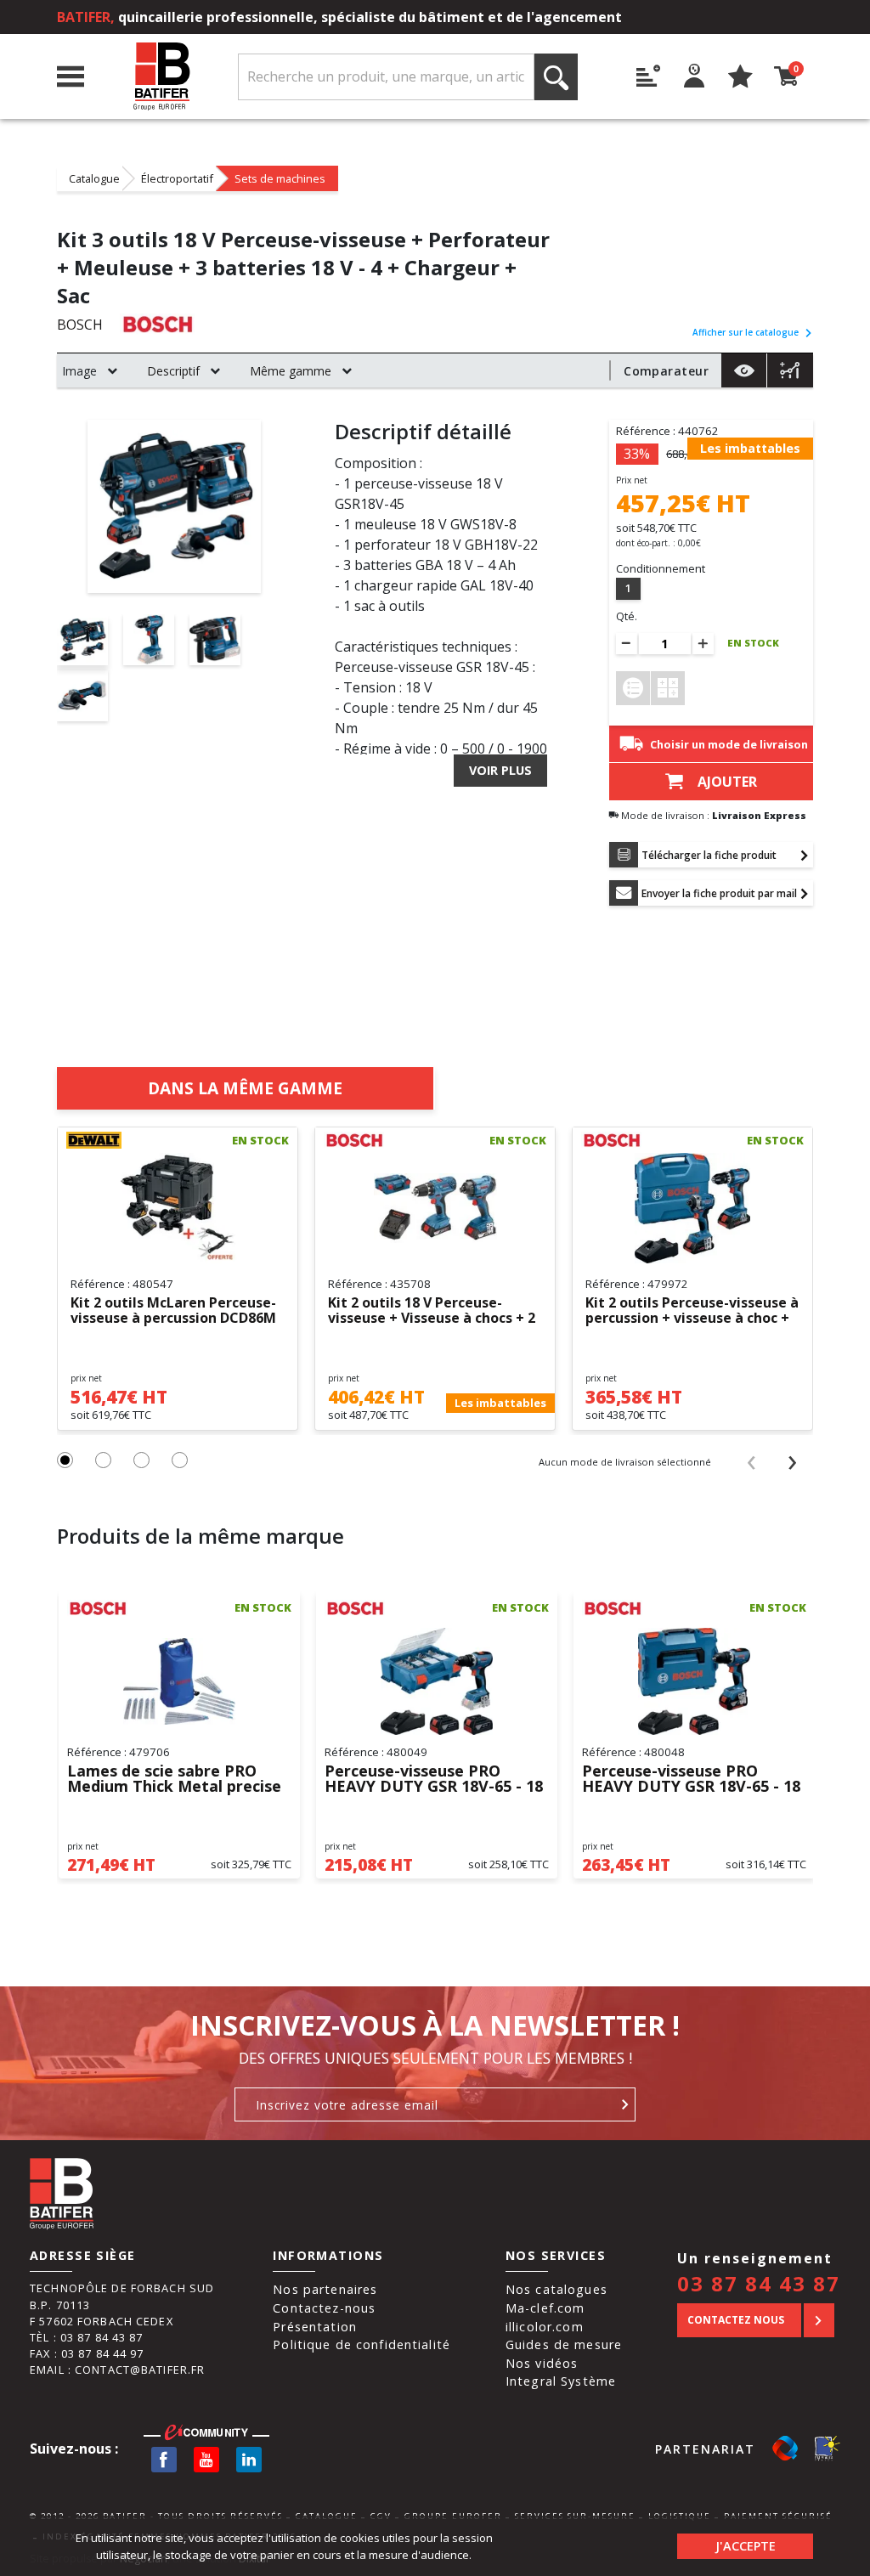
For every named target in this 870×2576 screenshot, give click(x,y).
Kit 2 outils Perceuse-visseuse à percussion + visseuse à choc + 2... (692, 1311)
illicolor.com (545, 2327)
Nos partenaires (325, 2289)
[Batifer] (161, 77)
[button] (65, 1460)
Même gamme (291, 371)
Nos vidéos (542, 2363)
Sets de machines (280, 178)
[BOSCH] (158, 324)
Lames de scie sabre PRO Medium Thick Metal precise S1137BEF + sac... (174, 1779)
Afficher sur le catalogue (746, 332)
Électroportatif (177, 178)
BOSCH (80, 325)
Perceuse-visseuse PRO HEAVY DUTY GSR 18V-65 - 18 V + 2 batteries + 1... (434, 1779)
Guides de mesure (564, 2344)
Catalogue (94, 178)
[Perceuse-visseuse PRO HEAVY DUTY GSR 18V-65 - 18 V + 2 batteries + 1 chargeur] (694, 1681)
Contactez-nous (324, 2308)
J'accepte (746, 2546)
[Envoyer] (626, 2104)
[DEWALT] (104, 1140)
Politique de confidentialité (362, 2344)
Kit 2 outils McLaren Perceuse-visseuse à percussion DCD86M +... (173, 1311)
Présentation (315, 2327)
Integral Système (561, 2381)
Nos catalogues (556, 2289)
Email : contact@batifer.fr (117, 2370)
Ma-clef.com (545, 2308)
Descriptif (173, 371)
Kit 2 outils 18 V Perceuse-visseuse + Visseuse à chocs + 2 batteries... (432, 1311)
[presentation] (751, 1461)
